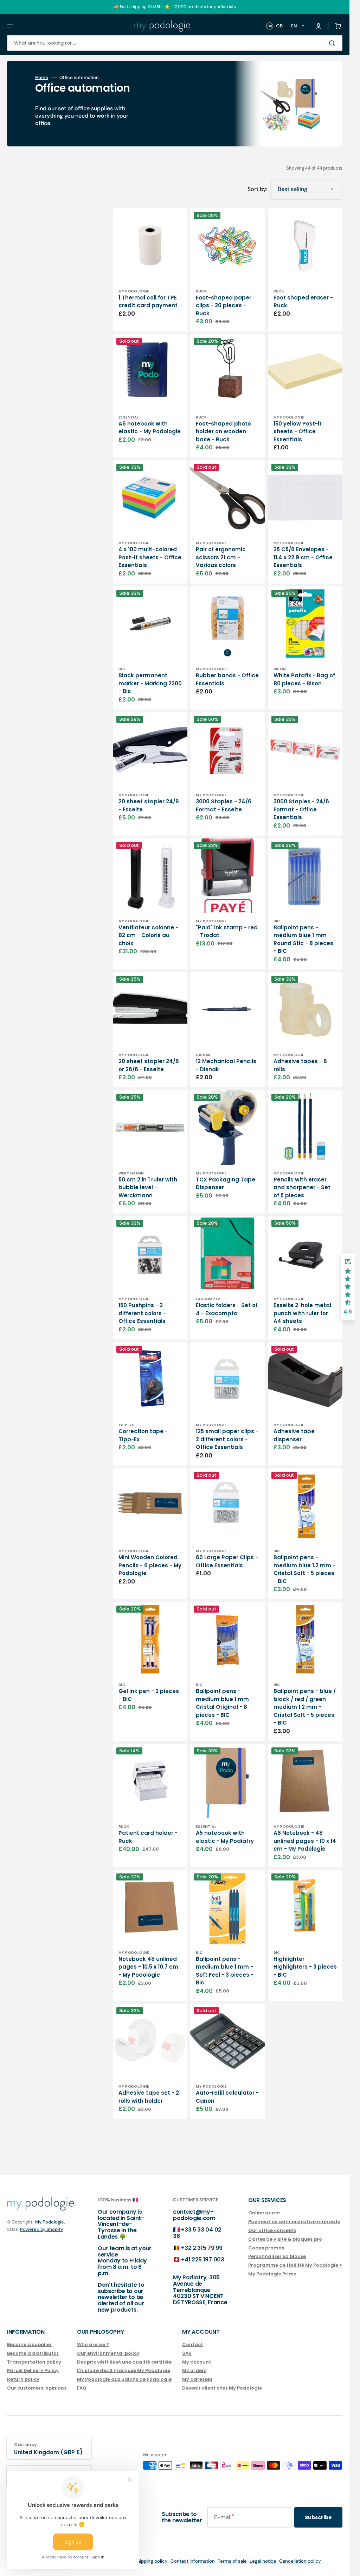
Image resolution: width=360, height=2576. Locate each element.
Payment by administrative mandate (294, 2222)
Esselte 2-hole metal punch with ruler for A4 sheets (302, 1313)
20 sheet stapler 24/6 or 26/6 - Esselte (149, 1065)
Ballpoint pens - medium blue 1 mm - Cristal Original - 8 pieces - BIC (224, 1703)
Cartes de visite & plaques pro (285, 2239)
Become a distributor (33, 2353)
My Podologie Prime (272, 2274)
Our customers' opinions (37, 2388)
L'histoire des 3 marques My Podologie (124, 2370)
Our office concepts (272, 2230)
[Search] (333, 43)
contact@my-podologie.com (194, 2215)
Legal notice (263, 2561)
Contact (192, 2345)
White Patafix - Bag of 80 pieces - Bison (304, 679)
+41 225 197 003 (202, 2259)
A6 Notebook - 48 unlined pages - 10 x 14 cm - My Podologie (305, 1841)
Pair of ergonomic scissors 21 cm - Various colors (221, 557)
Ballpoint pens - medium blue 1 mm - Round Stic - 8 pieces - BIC (303, 939)
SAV (187, 2353)
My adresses (197, 2379)
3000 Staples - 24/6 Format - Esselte (224, 805)
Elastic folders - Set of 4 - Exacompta (227, 1309)
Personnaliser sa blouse (277, 2256)
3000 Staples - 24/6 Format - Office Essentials (301, 809)
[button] (10, 26)
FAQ (82, 2388)
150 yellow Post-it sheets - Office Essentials (298, 431)
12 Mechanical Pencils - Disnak (226, 1065)
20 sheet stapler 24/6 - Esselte (149, 805)
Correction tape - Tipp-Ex (143, 1435)
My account (197, 2362)
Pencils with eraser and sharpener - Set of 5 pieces (302, 1187)
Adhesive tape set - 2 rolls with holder (149, 2097)
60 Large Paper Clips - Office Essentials (227, 1561)
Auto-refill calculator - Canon (227, 2097)
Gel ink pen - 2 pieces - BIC (149, 1695)
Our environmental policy (108, 2353)
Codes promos (266, 2248)
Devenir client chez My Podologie (222, 2388)
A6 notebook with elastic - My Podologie (150, 428)
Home (42, 78)
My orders (194, 2370)
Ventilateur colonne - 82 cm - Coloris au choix (148, 935)
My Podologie (50, 2222)
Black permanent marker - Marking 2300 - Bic (150, 683)
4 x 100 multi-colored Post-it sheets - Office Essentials (150, 557)
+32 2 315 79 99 (202, 2248)
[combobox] (175, 43)
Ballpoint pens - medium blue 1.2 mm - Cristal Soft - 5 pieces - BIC (304, 1569)
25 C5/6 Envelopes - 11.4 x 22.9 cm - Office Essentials (303, 557)
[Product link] (150, 270)
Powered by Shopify (41, 2229)
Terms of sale (232, 2561)
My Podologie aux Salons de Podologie (124, 2379)
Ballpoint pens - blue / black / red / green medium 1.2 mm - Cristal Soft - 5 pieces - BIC (305, 1707)
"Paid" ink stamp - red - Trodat (227, 931)
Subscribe (318, 2517)
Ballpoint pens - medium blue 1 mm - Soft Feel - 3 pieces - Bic (225, 1971)
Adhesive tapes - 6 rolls (300, 1065)
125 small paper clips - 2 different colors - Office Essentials (227, 1439)
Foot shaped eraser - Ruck (303, 302)
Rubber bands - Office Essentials (227, 679)
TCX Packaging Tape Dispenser (226, 1184)
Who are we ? (93, 2345)
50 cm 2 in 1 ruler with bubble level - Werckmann (148, 1187)
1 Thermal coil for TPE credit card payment (148, 302)
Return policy (23, 2379)
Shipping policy (151, 2561)
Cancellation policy (300, 2561)
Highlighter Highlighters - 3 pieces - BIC (305, 1967)
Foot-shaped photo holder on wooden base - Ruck (223, 431)
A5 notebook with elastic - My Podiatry (225, 1837)
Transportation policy (34, 2362)
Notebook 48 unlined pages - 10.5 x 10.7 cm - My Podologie (148, 1967)
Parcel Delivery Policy (33, 2370)
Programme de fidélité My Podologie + (295, 2265)
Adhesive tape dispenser (294, 1435)
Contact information (193, 2561)
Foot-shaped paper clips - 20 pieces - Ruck (224, 305)
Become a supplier (29, 2345)
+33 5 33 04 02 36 (197, 2233)
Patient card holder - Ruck (148, 1837)
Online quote (264, 2213)
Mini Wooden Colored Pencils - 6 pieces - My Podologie (150, 1565)
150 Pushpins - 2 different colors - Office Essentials (142, 1313)
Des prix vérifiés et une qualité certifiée (124, 2362)
